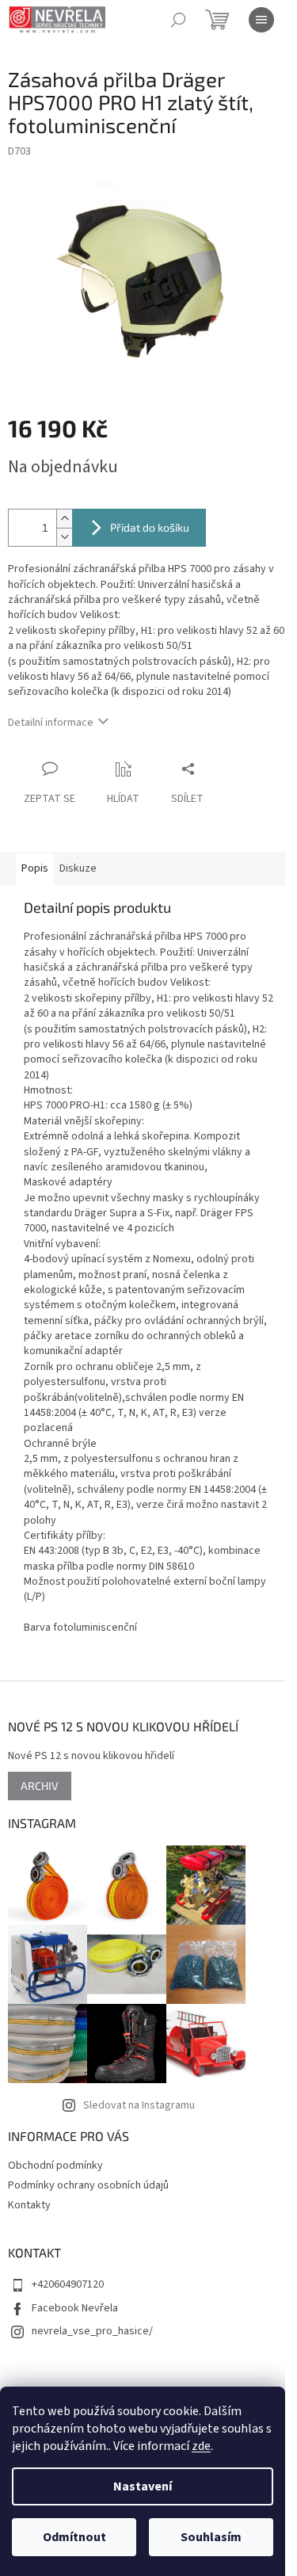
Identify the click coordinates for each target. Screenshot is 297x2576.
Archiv (40, 1786)
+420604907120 (68, 2284)
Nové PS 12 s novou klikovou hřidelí (91, 1756)
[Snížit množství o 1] (64, 537)
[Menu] (261, 20)
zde (201, 2446)
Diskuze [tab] (78, 868)
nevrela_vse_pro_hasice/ (92, 2331)
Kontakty (29, 2205)
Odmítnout (74, 2537)
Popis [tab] (35, 868)
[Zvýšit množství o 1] (64, 519)
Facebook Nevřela (75, 2308)
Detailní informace (51, 723)
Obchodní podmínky (55, 2166)
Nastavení (143, 2486)
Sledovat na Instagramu (139, 2105)
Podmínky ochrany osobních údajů (88, 2185)
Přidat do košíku (150, 527)
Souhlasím (211, 2537)
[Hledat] (178, 20)
